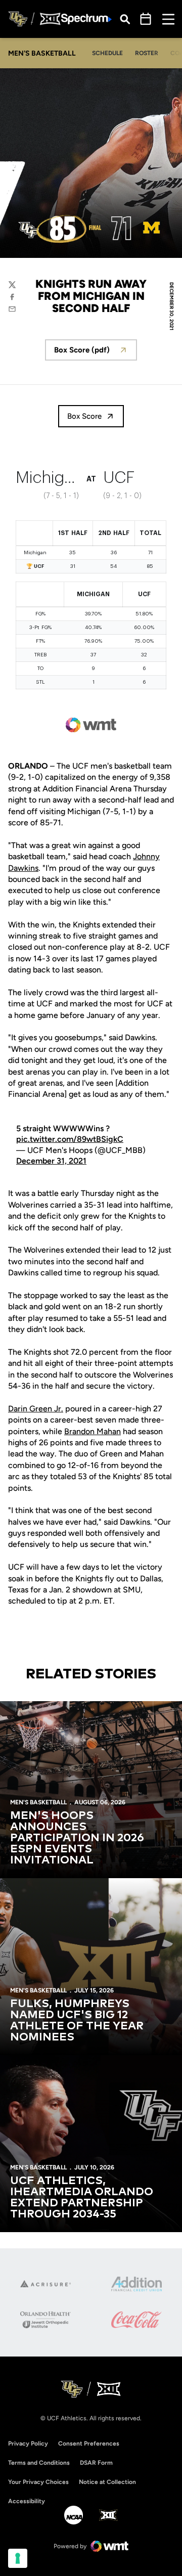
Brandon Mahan (93, 1431)
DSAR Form (96, 2463)
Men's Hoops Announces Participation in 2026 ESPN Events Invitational (77, 1838)
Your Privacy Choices (38, 2482)
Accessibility (27, 2501)
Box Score (84, 416)
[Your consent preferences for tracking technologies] (18, 2558)
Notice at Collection (107, 2482)
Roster (147, 53)
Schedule (107, 53)
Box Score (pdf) (96, 353)
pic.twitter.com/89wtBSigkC (70, 1139)
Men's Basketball (38, 1802)
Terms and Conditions (39, 2463)
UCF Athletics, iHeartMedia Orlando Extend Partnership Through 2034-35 (82, 2198)
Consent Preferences (89, 2444)
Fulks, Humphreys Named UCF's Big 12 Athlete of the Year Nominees (77, 2021)
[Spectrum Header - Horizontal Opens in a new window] (86, 19)
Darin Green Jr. (36, 1409)
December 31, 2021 (51, 1161)
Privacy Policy (28, 2444)
